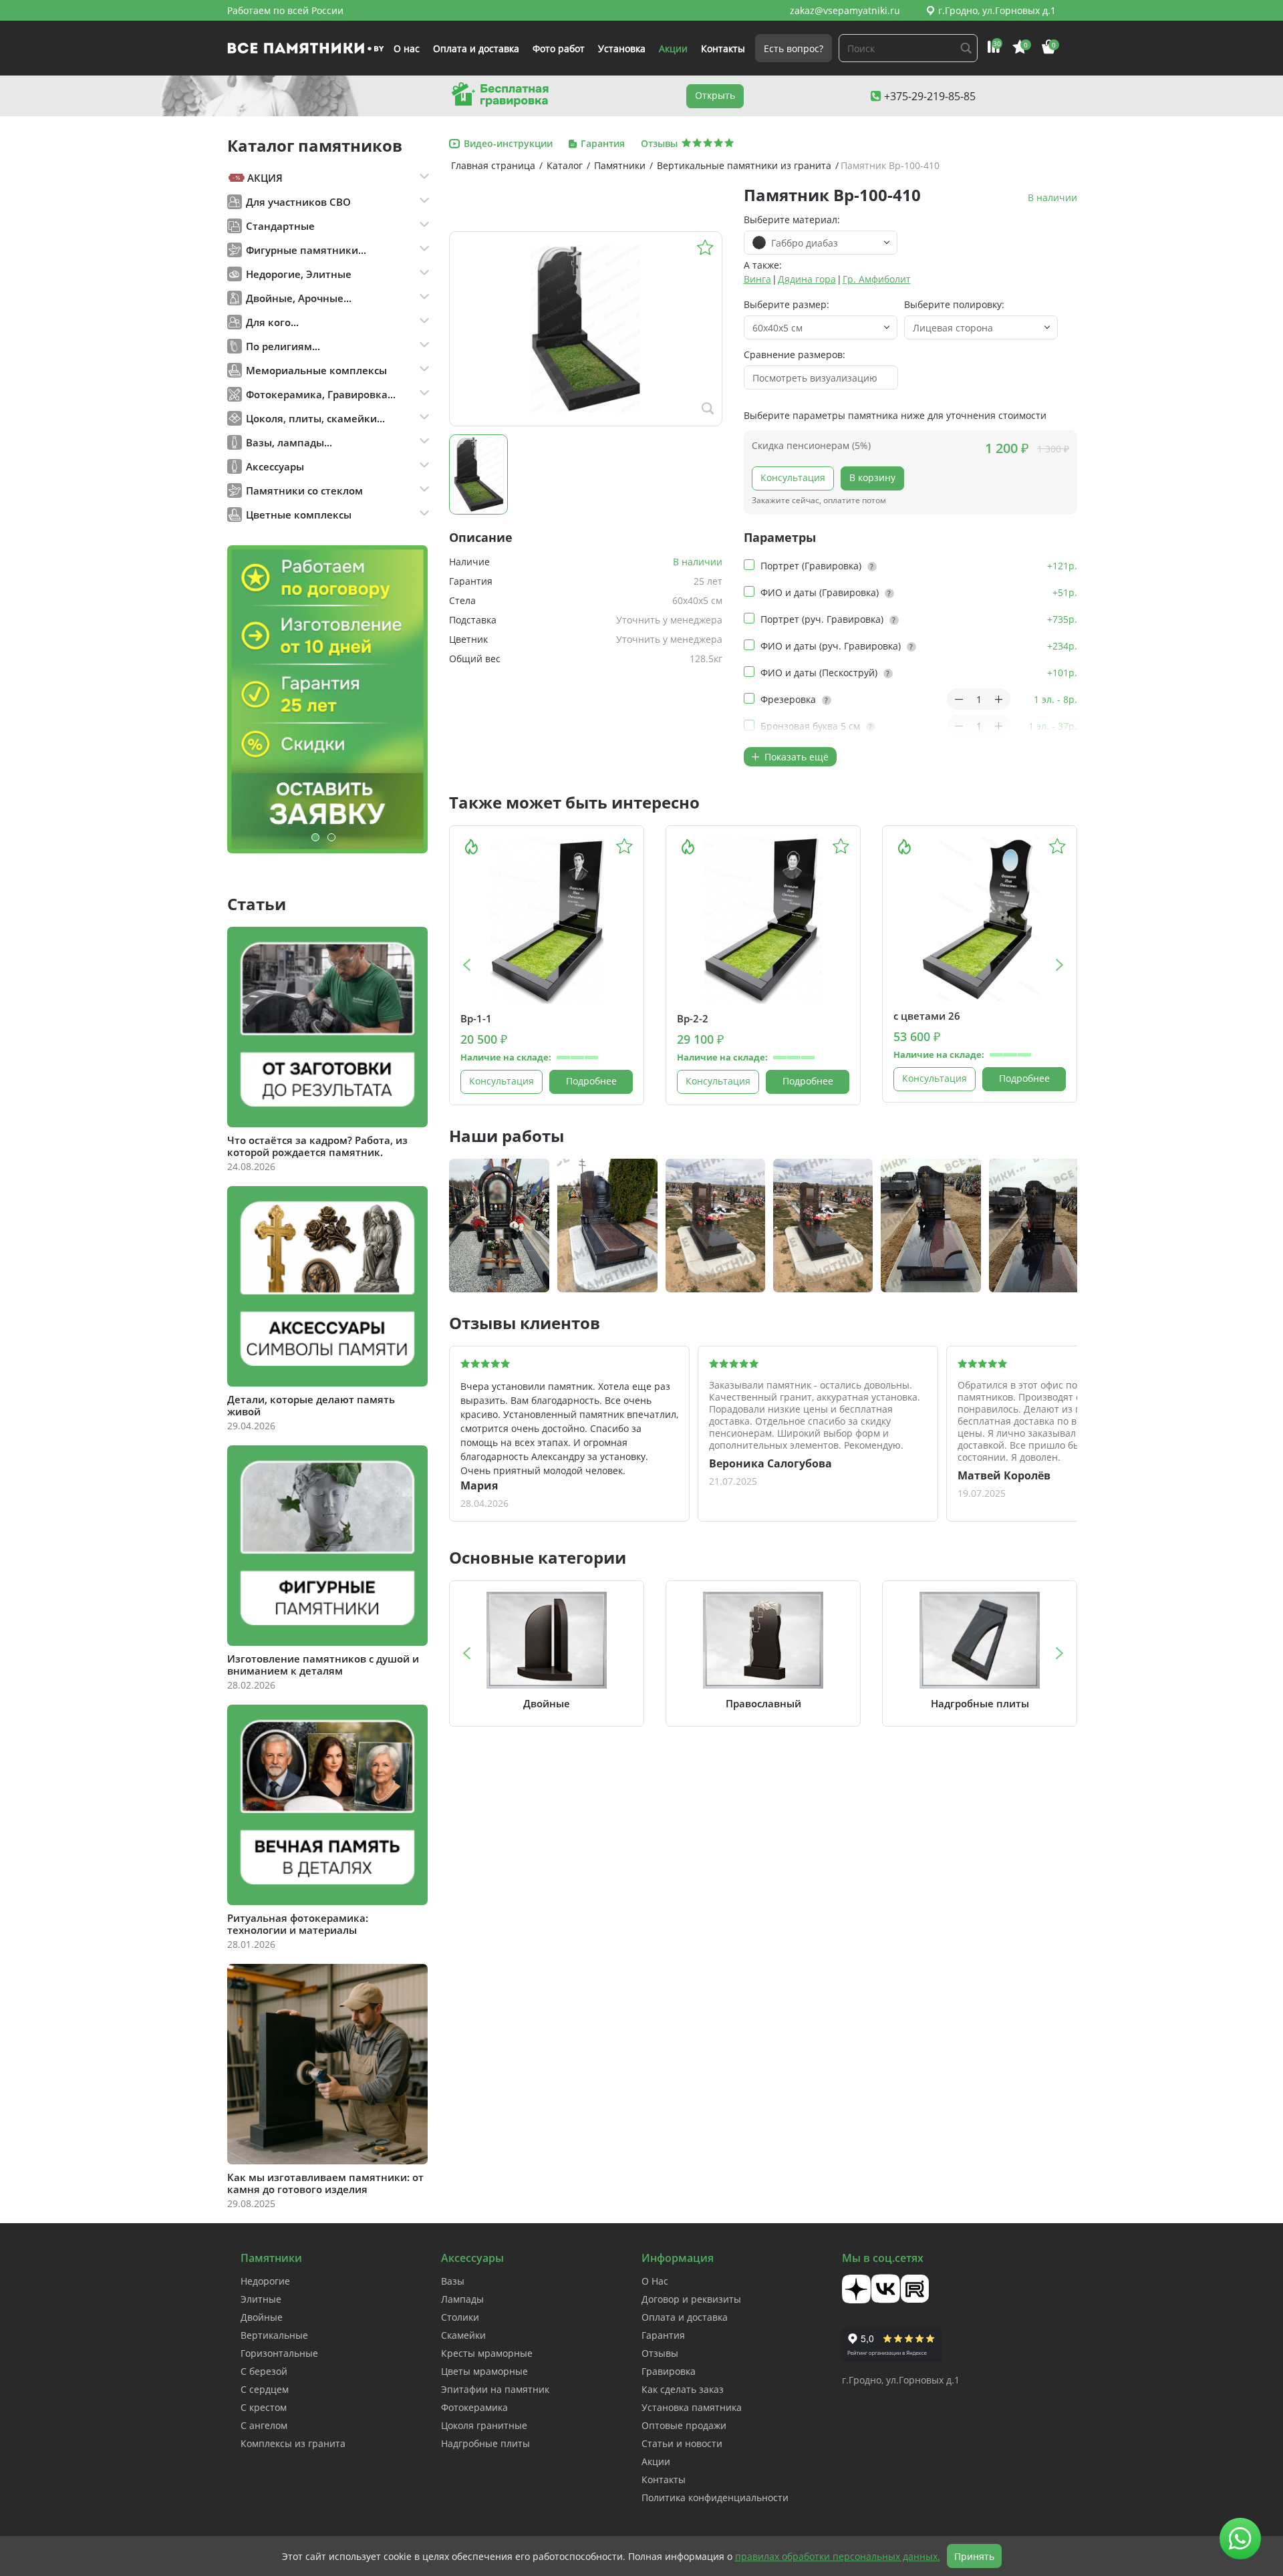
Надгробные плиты (485, 2443)
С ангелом (264, 2425)
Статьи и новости (682, 2443)
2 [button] (331, 837)
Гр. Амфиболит (877, 279)
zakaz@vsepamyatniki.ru (845, 10)
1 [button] (315, 837)
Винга (757, 279)
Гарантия (663, 2335)
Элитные (261, 2299)
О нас (407, 48)
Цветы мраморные (484, 2371)
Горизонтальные (279, 2353)
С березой (264, 2371)
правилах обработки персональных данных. (838, 2556)
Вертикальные (274, 2335)
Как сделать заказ (683, 2389)
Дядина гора (807, 279)
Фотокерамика (474, 2407)
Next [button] (1060, 965)
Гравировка (669, 2371)
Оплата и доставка (476, 48)
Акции (673, 48)
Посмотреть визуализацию (815, 378)
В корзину (872, 477)
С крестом (264, 2407)
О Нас (655, 2281)
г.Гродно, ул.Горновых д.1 (997, 10)
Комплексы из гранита (293, 2443)
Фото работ (559, 48)
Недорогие (265, 2281)
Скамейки (463, 2335)
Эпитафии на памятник (495, 2389)
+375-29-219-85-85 (930, 96)
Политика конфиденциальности (715, 2497)
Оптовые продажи (684, 2425)
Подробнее (591, 1081)
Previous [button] (466, 965)
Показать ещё (795, 757)
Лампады (462, 2299)
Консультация (793, 477)
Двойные (262, 2317)
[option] (327, 699)
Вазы (453, 2281)
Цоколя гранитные (484, 2425)
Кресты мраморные (487, 2353)
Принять (974, 2556)
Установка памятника (692, 2407)
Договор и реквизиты (691, 2299)
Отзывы (660, 2353)
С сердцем (265, 2389)
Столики (460, 2317)
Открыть (715, 95)
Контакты (723, 48)
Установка (622, 48)
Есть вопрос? (794, 48)
